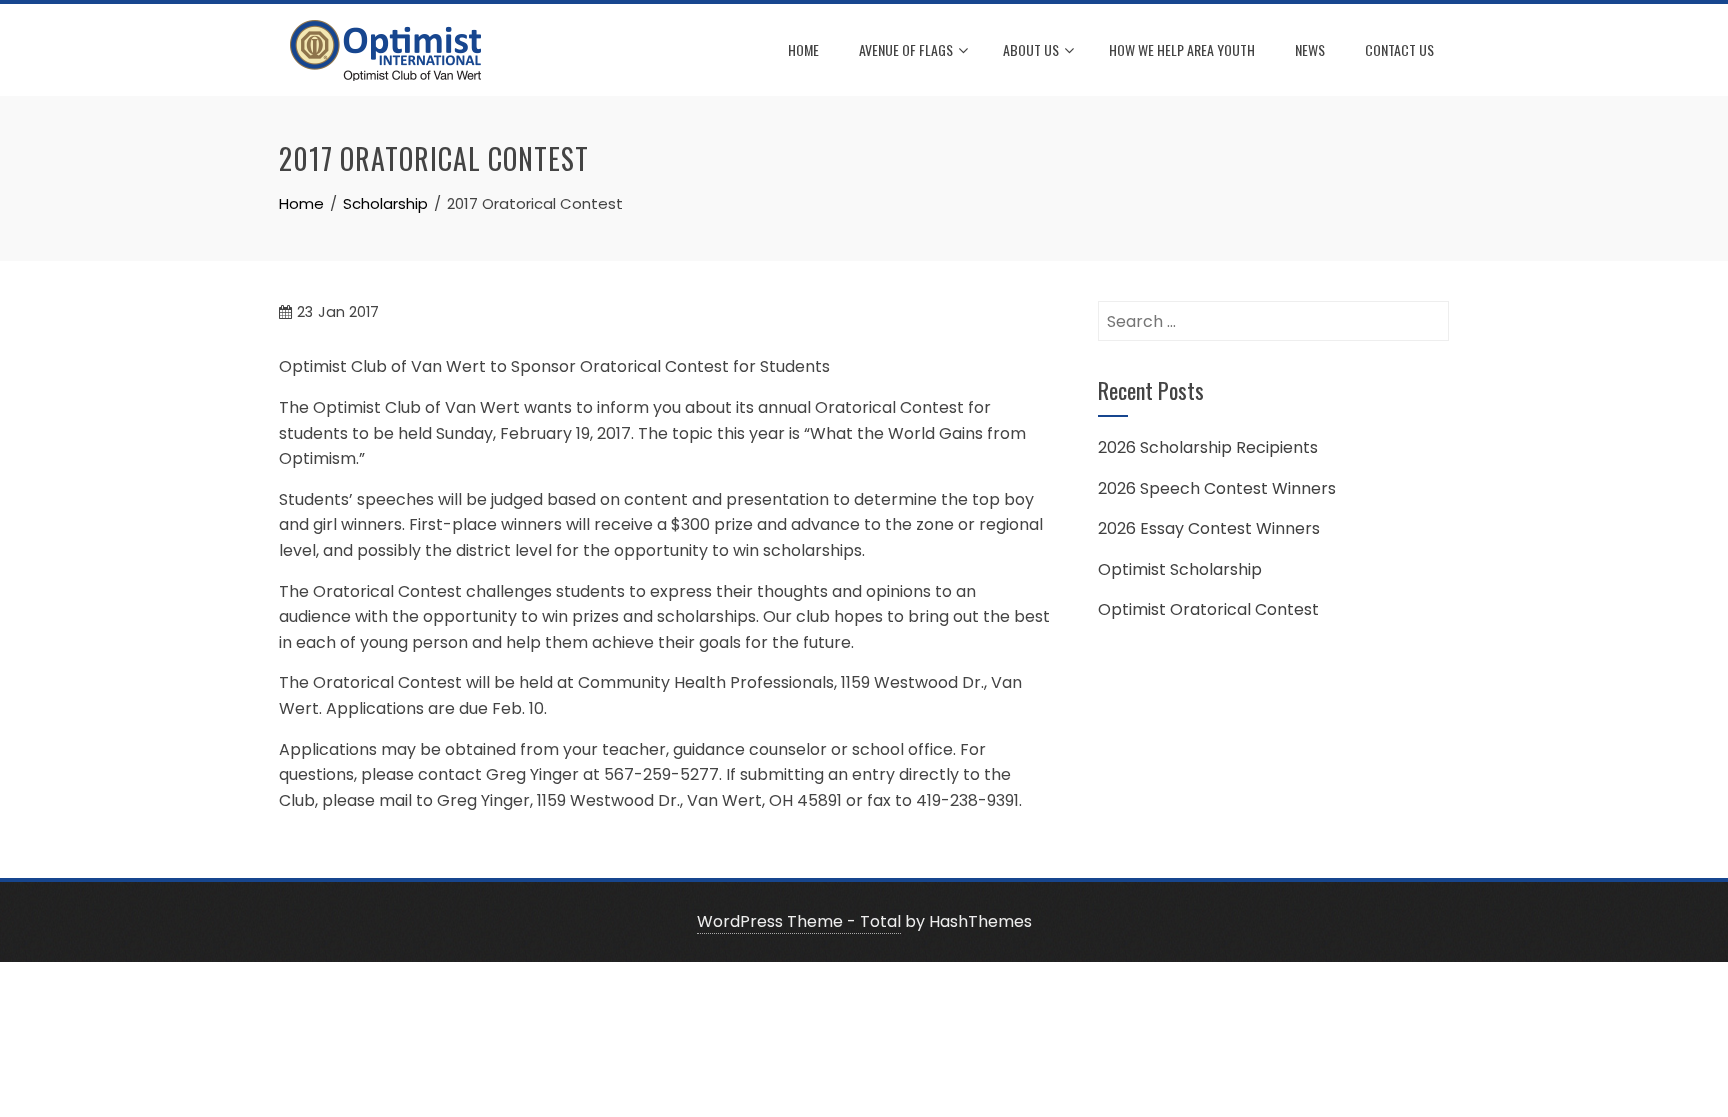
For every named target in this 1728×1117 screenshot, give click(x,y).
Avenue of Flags (906, 49)
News (1310, 49)
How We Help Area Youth (1182, 49)
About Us (1031, 49)
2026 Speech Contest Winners (1217, 488)
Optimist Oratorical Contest (1208, 609)
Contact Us (1399, 49)
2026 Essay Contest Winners (1209, 528)
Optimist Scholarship (1180, 569)
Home (803, 49)
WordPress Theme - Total (799, 921)
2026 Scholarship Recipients (1208, 447)
